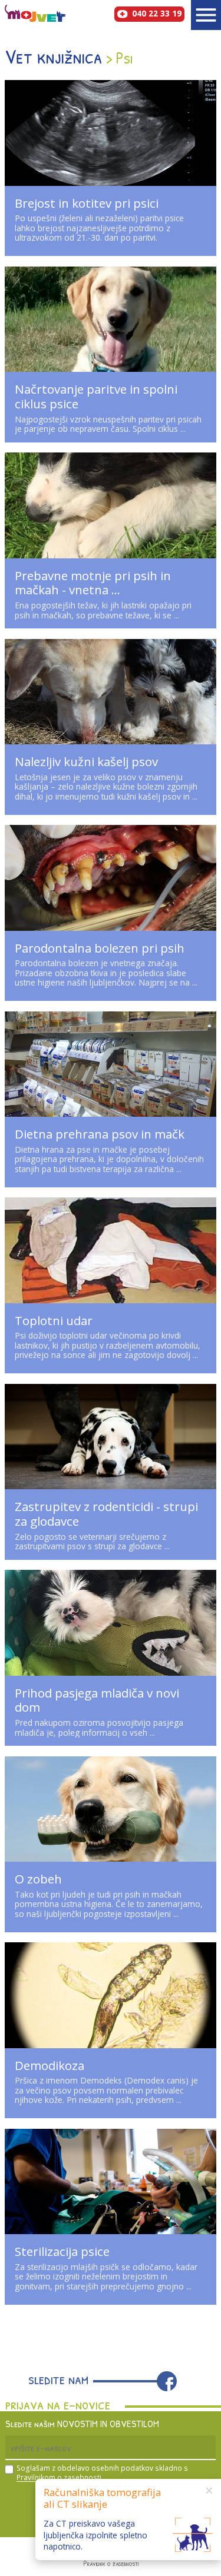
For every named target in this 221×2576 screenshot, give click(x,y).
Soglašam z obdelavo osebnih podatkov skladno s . (102, 2473)
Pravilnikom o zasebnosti (59, 2477)
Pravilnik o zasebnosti (111, 2564)
